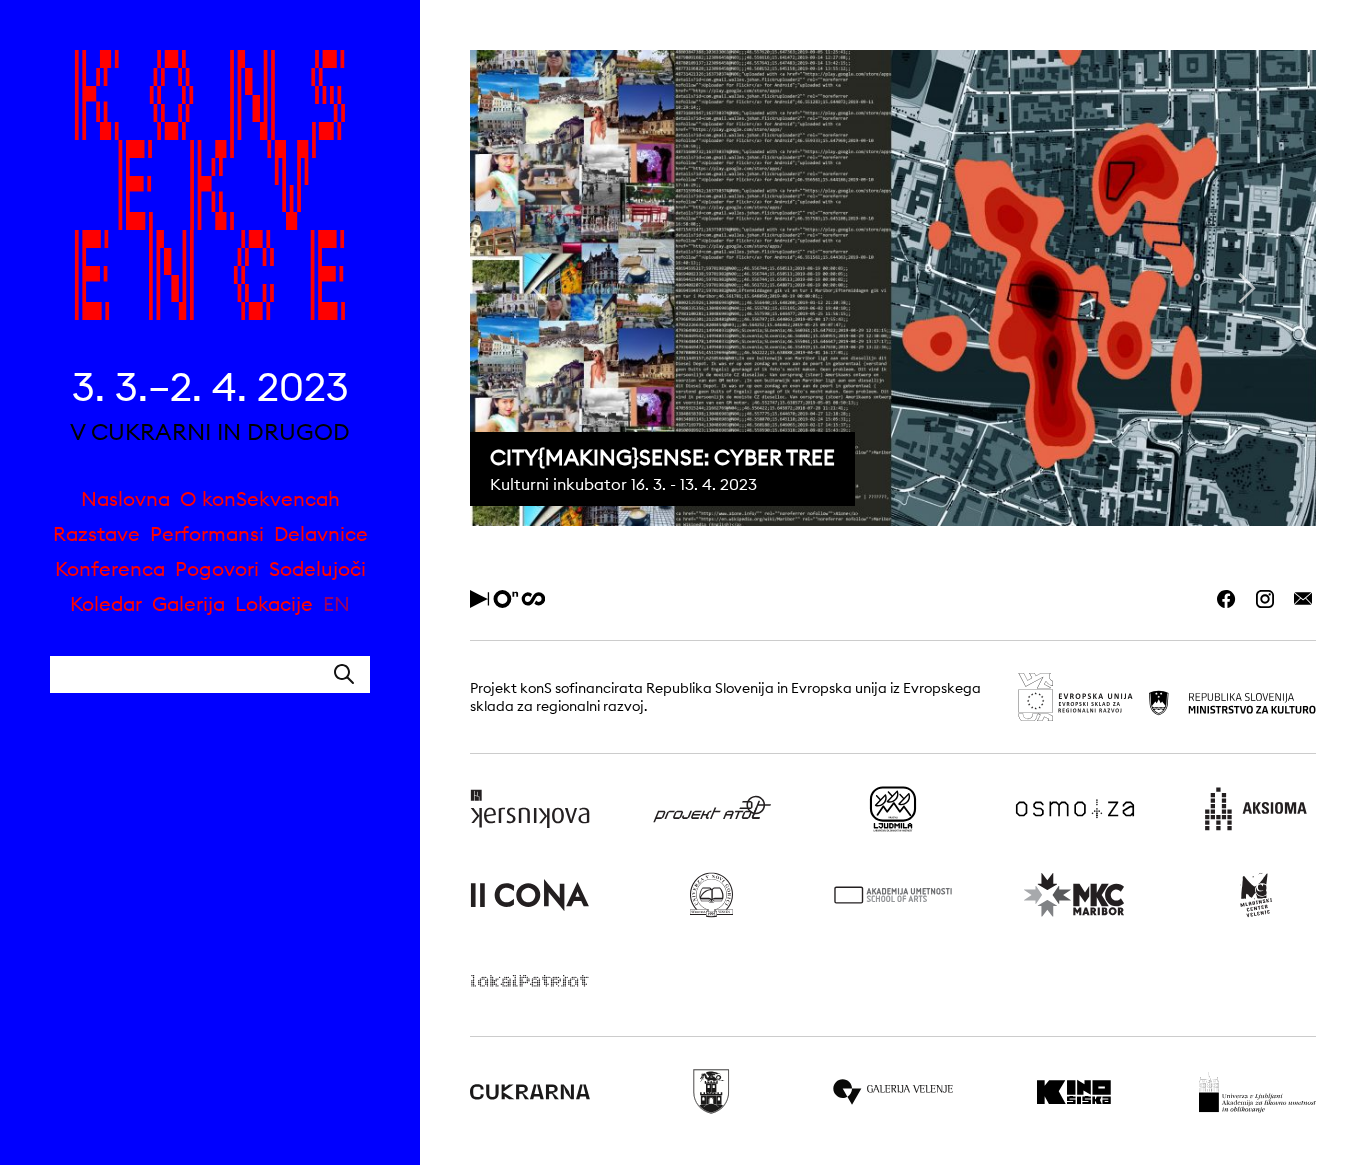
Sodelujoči (317, 568)
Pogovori (217, 568)
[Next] (1244, 288)
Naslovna (125, 498)
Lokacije (274, 603)
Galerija (188, 603)
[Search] (344, 674)
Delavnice (321, 533)
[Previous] (542, 288)
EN (336, 603)
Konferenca (110, 568)
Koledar (106, 603)
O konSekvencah (260, 498)
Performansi (207, 533)
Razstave (96, 533)
